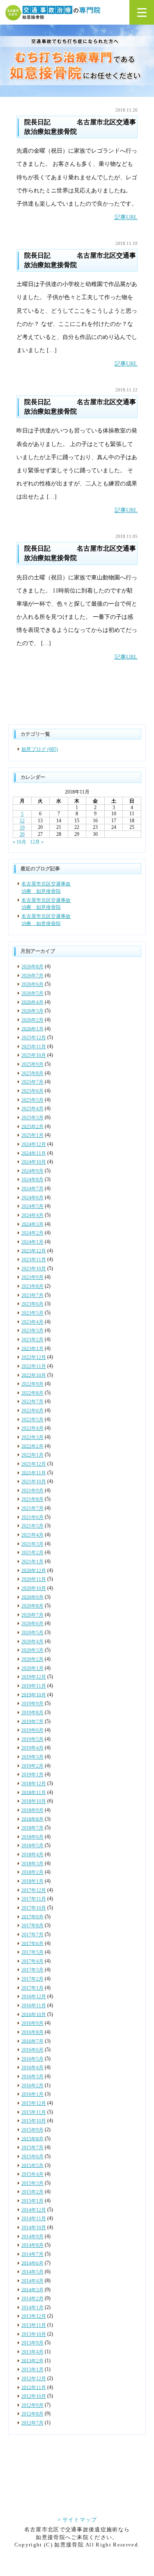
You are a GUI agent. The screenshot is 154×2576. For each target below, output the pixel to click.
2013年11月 (34, 2325)
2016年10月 (34, 2014)
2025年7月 (32, 1082)
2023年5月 (32, 1313)
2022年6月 (32, 1411)
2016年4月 (32, 2068)
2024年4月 (32, 1215)
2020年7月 (32, 1615)
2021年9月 (32, 1491)
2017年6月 (32, 1943)
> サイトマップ (77, 2519)
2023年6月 (32, 1304)
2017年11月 (34, 1899)
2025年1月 (32, 1135)
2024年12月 (34, 1144)
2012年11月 (34, 2387)
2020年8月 (32, 1606)
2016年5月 (32, 2059)
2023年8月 (32, 1286)
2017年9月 (32, 1917)
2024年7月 (32, 1189)
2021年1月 (32, 1562)
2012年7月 (32, 2423)
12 (22, 821)
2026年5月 (32, 993)
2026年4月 (32, 1002)
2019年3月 (32, 1757)
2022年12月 (34, 1357)
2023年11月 (34, 1260)
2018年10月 (34, 1801)
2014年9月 (32, 2237)
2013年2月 (32, 2361)
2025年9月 (32, 1064)
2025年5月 (32, 1100)
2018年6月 (32, 1837)
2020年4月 (32, 1642)
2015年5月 (32, 2165)
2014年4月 (32, 2281)
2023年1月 (32, 1348)
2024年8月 (32, 1180)
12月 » (37, 842)
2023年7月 (32, 1295)
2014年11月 (34, 2219)
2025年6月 (32, 1091)
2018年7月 (32, 1828)
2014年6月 (32, 2263)
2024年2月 (32, 1233)
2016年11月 (34, 2006)
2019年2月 (32, 1766)
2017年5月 (32, 1952)
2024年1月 (32, 1242)
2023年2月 (32, 1340)
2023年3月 (32, 1331)
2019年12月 (34, 1677)
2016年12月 (34, 1997)
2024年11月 (34, 1153)
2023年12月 (34, 1251)
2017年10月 (34, 1908)
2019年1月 (32, 1775)
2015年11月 (34, 2112)
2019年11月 (34, 1686)
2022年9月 (32, 1384)
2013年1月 (32, 2370)
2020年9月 (32, 1597)
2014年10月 (34, 2228)
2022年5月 (32, 1420)
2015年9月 (32, 2130)
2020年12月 (34, 1570)
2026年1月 (32, 1029)
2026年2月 (32, 1020)
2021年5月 (32, 1526)
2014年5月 (32, 2272)
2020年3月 (32, 1650)
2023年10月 (34, 1269)
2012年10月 (34, 2396)
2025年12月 (34, 1038)
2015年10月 (34, 2121)
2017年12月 (34, 1890)
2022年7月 (32, 1402)
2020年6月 (32, 1624)
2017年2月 (32, 1979)
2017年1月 (32, 1988)
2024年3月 (32, 1224)
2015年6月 (32, 2157)
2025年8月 (32, 1073)
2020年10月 (34, 1588)
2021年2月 (32, 1553)
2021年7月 (32, 1508)
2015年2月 (32, 2192)
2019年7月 (32, 1721)
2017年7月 (32, 1935)
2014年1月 (32, 2308)
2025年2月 (32, 1126)
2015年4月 (32, 2174)
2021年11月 (34, 1473)
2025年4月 (32, 1109)
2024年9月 (32, 1171)
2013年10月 (34, 2334)
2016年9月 (32, 2023)
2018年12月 (34, 1784)
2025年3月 (32, 1118)
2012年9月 (32, 2405)
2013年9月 (32, 2343)
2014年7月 (32, 2254)
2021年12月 (34, 1464)
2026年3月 (32, 1011)
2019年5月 (32, 1739)
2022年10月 (34, 1375)
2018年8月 (32, 1819)
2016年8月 (32, 2032)
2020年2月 (32, 1659)
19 (22, 828)
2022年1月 (32, 1455)
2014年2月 (32, 2299)
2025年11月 (34, 1047)
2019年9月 (32, 1704)
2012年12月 (34, 2379)
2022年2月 (32, 1446)
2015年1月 (32, 2201)
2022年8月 (32, 1393)
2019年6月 (32, 1730)
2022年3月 (32, 1437)
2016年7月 (32, 2041)
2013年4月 (32, 2352)
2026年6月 (32, 984)
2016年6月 (32, 2050)
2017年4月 (32, 1961)
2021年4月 (32, 1535)
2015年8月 (32, 2139)
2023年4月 (32, 1322)
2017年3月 (32, 1970)
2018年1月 (32, 1881)
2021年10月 (34, 1482)
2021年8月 (32, 1499)
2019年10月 (34, 1695)
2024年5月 (32, 1206)
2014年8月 (32, 2245)
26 (22, 834)
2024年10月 (34, 1162)
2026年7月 (32, 976)
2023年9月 (32, 1277)
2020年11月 (34, 1579)
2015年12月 (34, 2103)
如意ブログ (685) (40, 749)
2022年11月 (34, 1366)
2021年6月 (32, 1517)
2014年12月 (34, 2210)
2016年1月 (32, 2094)
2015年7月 (32, 2148)
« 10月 (20, 842)
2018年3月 (32, 1864)
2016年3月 (32, 2077)
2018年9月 (32, 1810)
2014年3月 (32, 2290)
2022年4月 (32, 1428)
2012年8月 (32, 2414)
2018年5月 (32, 1846)
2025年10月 (34, 1055)
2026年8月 (32, 967)
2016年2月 (32, 2086)
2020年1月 (32, 1668)
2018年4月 (32, 1855)
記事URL (126, 217)
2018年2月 (32, 1872)
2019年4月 (32, 1748)
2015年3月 (32, 2183)
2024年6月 (32, 1198)
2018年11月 (34, 1792)
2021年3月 (32, 1544)
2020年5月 (32, 1633)
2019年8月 (32, 1713)
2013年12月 (34, 2316)
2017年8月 (32, 1926)
